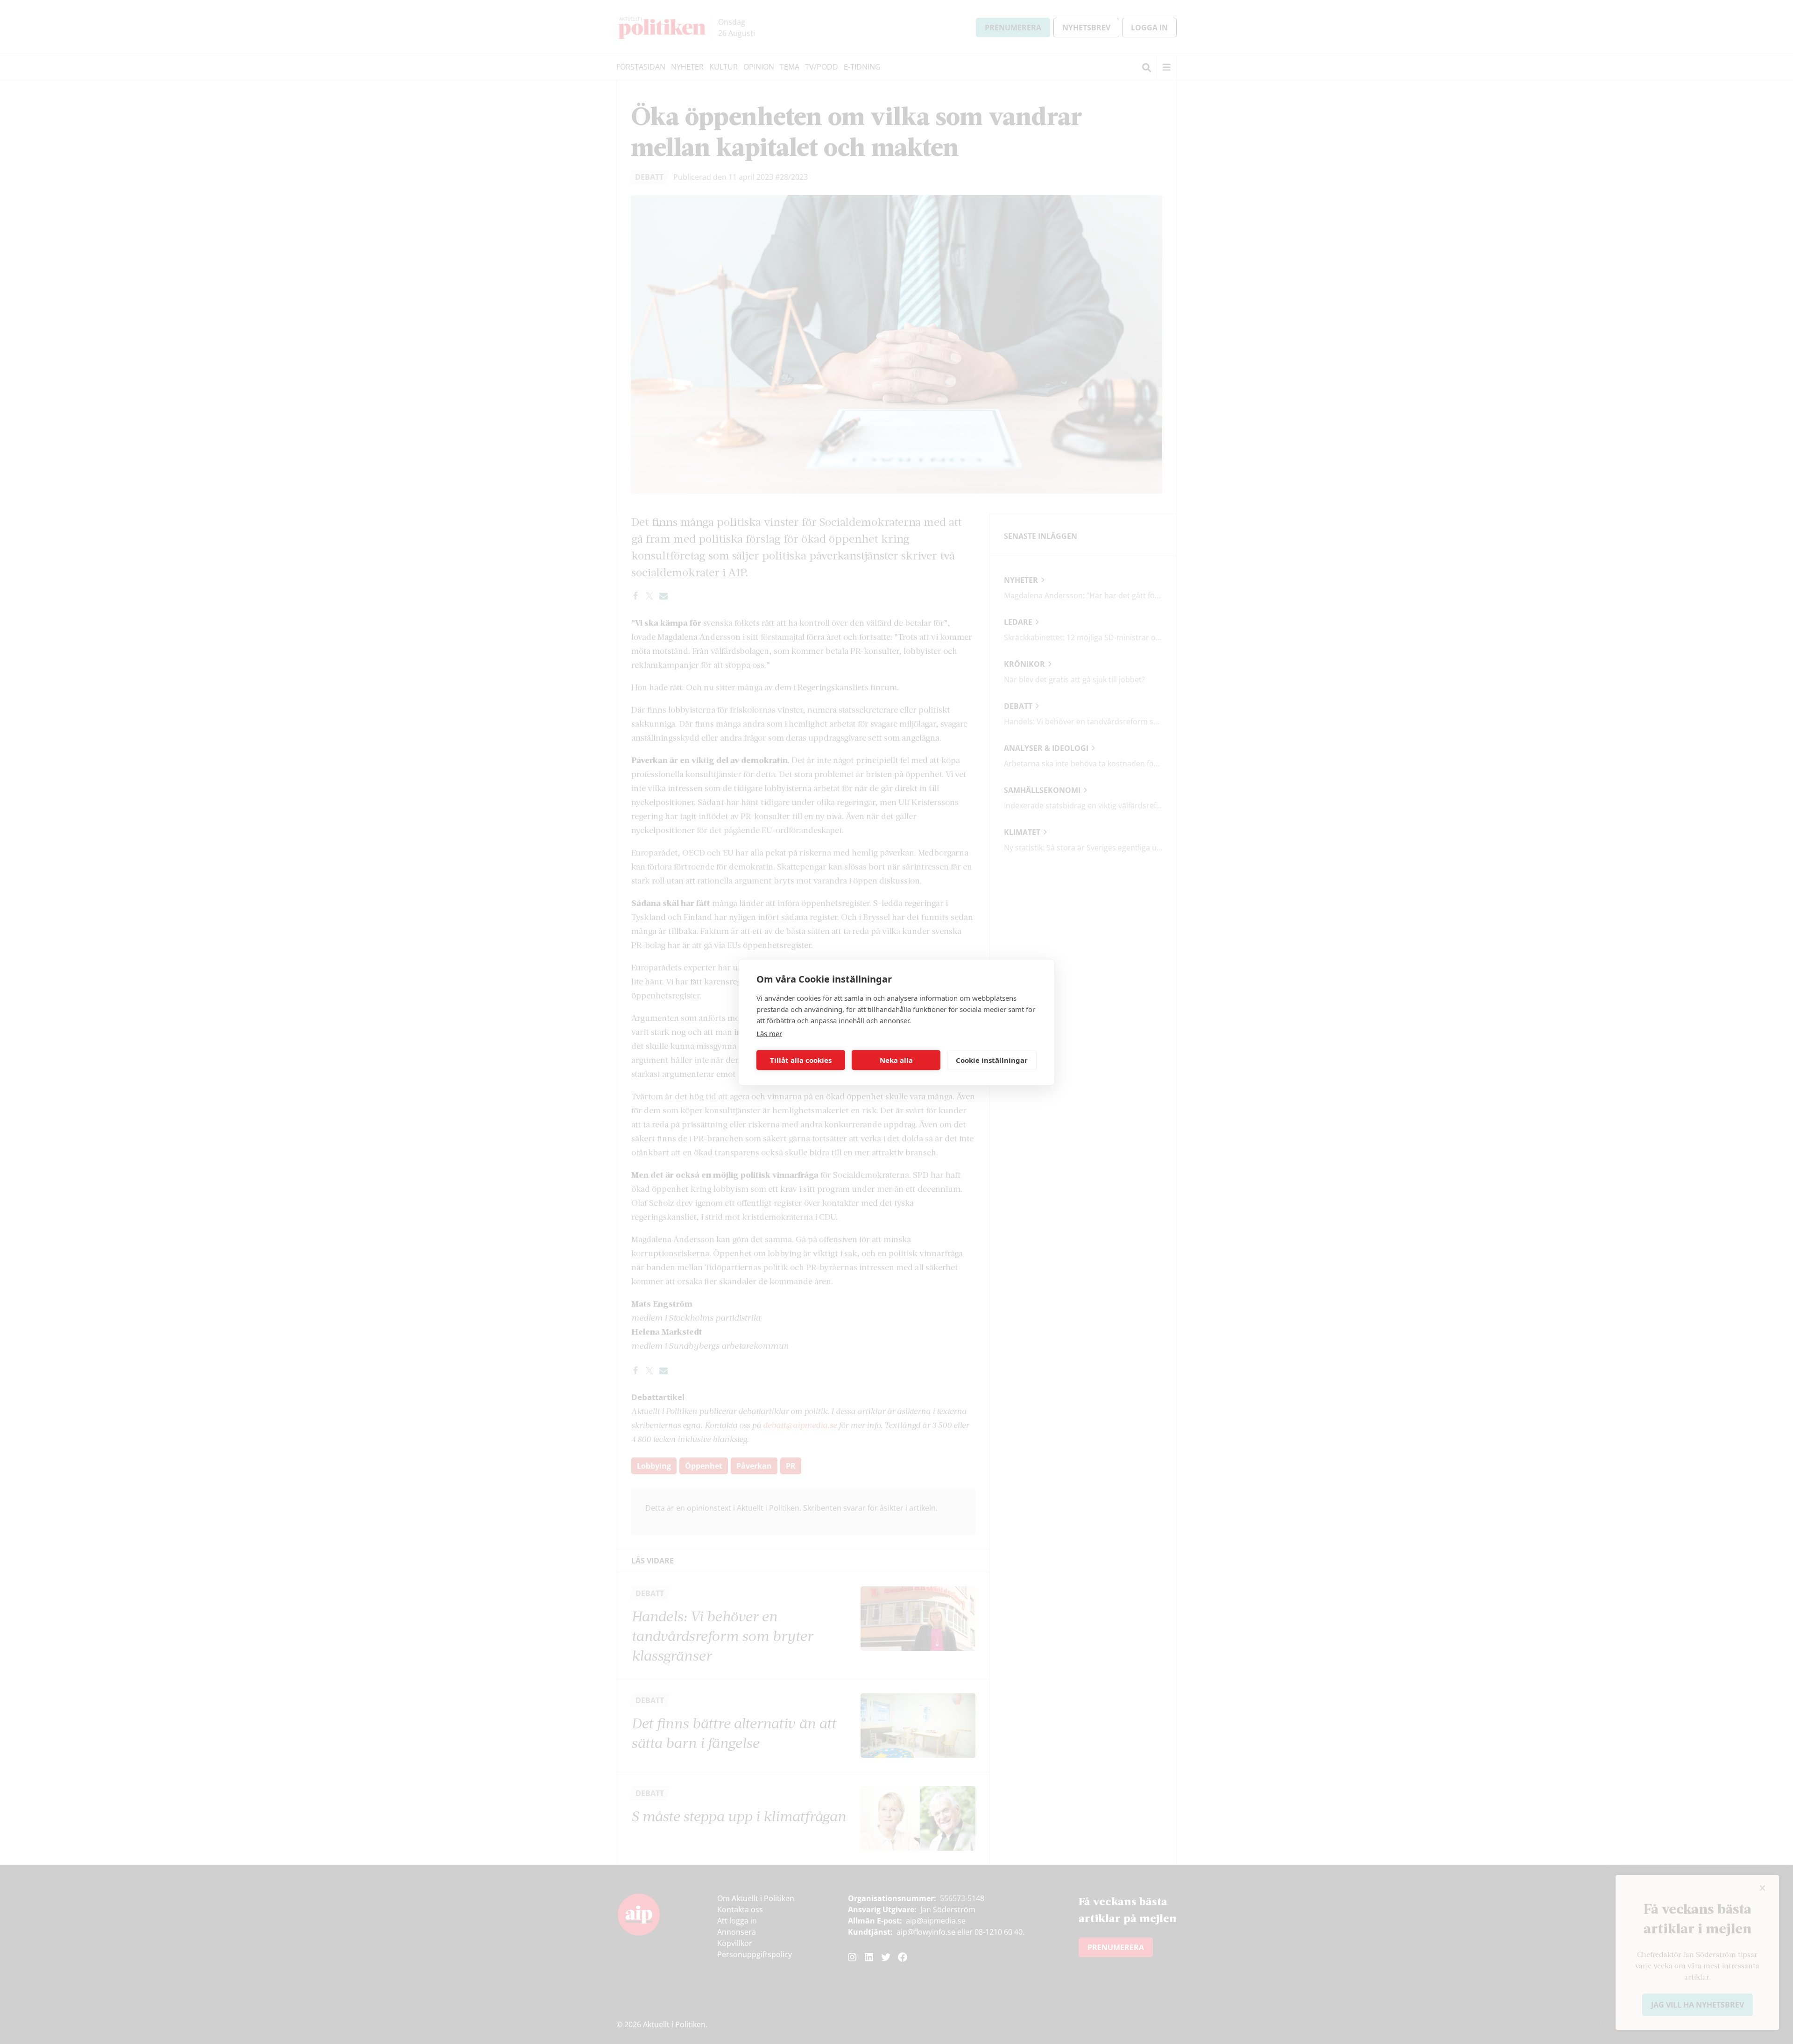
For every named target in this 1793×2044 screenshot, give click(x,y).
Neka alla (896, 1060)
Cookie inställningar (992, 1060)
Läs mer (769, 1033)
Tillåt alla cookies (801, 1060)
